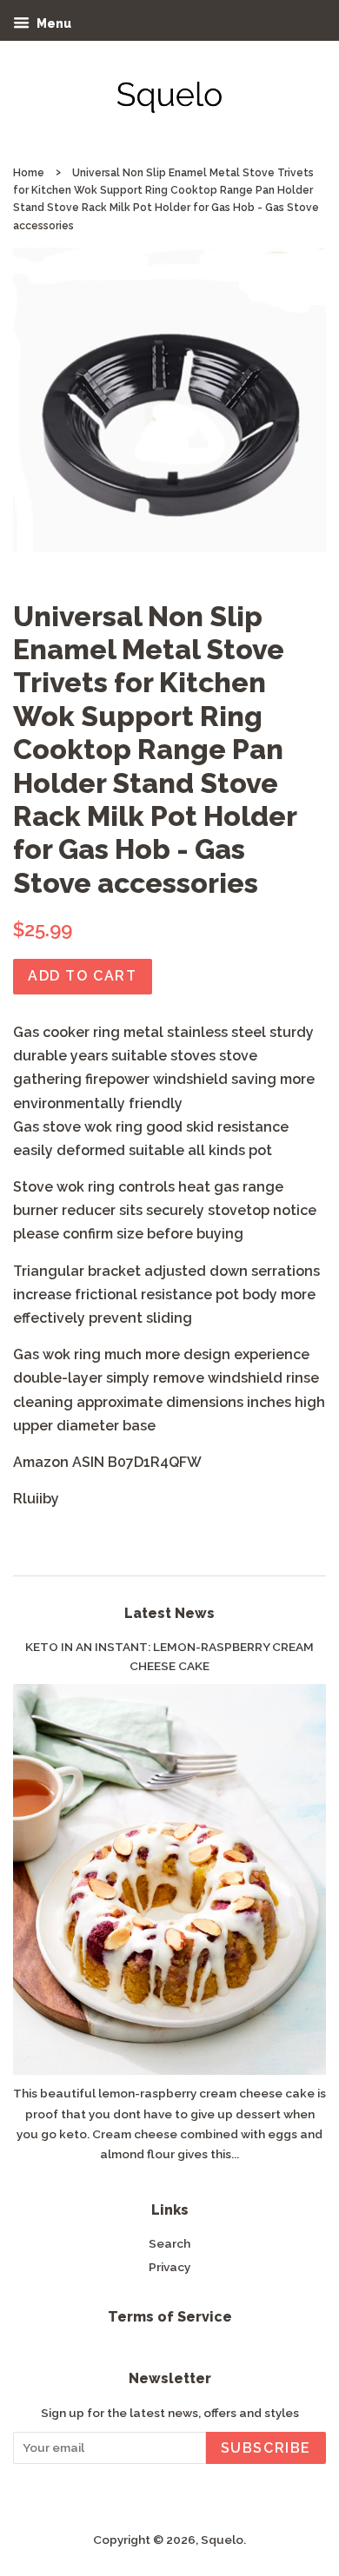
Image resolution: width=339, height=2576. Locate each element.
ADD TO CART (83, 976)
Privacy (169, 2267)
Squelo (222, 2540)
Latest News (169, 1613)
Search (169, 2243)
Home (29, 173)
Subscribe (266, 2448)
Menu (53, 23)
